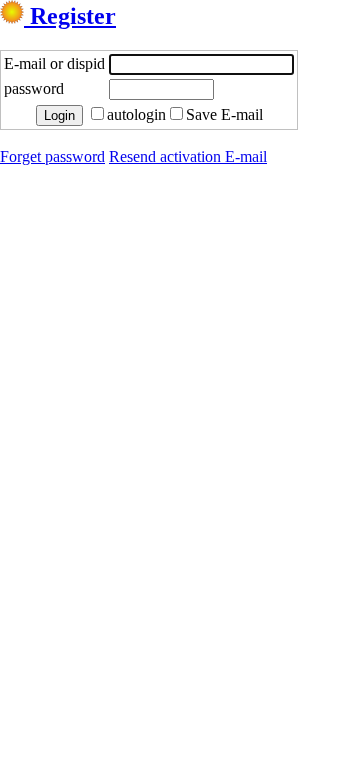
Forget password (52, 156)
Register (70, 16)
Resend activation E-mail (188, 156)
